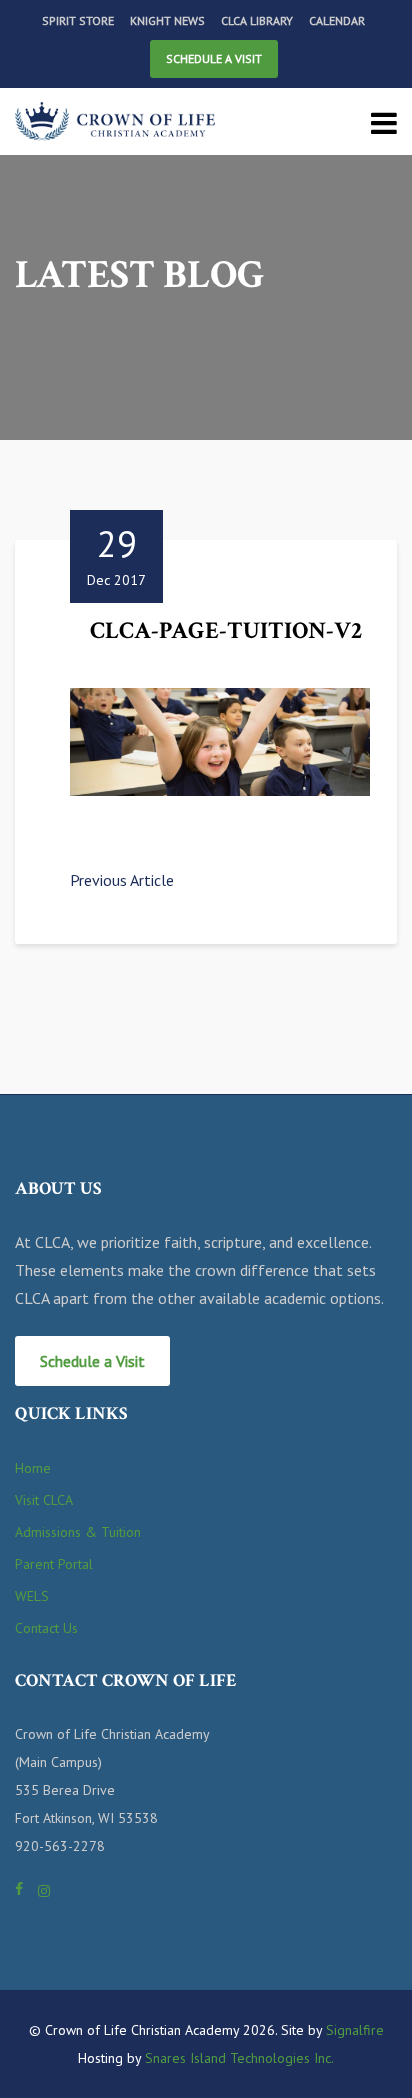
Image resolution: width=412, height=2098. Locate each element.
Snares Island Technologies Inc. (239, 2058)
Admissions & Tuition (78, 1532)
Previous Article (122, 880)
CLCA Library (257, 20)
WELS (32, 1596)
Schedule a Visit (214, 58)
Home (33, 1468)
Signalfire (355, 2030)
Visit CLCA (44, 1500)
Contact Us (46, 1628)
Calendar (337, 20)
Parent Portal (54, 1564)
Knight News (167, 20)
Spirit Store (78, 20)
